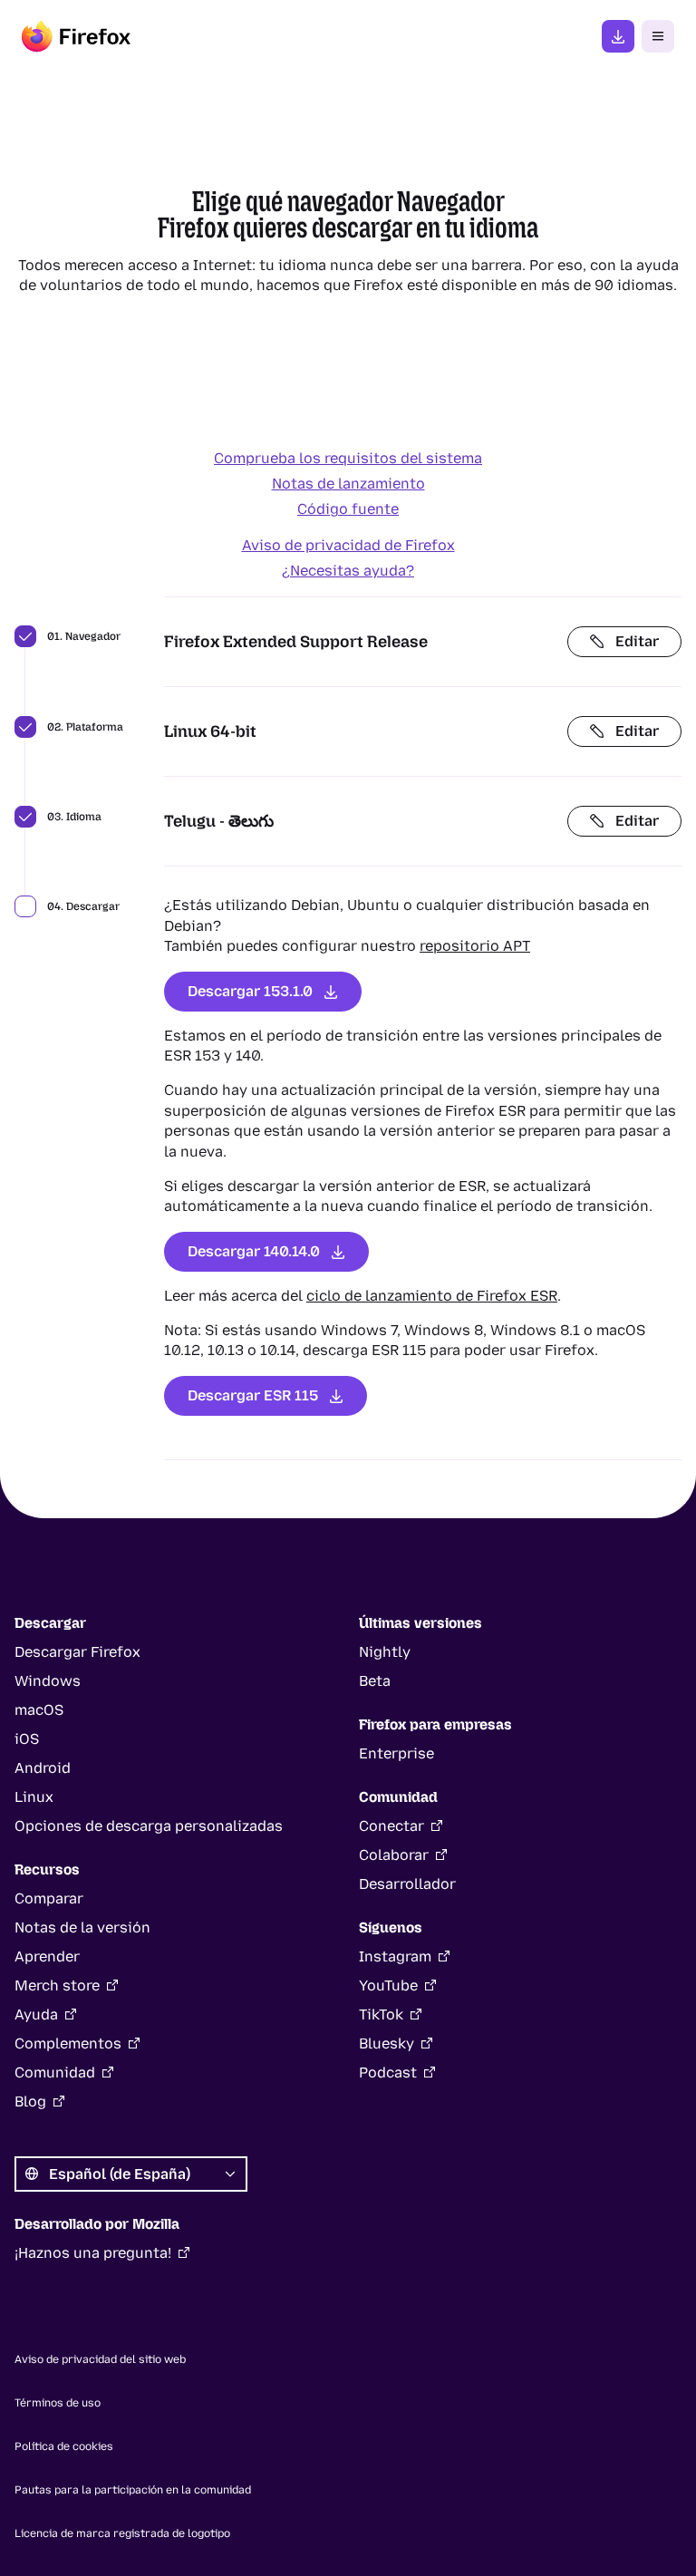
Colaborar (394, 1855)
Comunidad (55, 2072)
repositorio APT (475, 946)
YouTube (388, 1985)
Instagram (395, 1956)
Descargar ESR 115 (253, 1395)
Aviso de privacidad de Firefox (348, 545)
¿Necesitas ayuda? (348, 571)
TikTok (381, 2014)
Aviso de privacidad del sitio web (100, 2359)
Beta (375, 1681)
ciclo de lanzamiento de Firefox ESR (432, 1296)
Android (43, 1768)
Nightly (385, 1652)
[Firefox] (76, 36)
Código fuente (348, 509)
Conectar (391, 1826)
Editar (637, 641)
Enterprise (396, 1753)
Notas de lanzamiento (348, 484)
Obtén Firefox (618, 36)
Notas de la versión (82, 1927)
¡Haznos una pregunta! (93, 2253)
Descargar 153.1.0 (250, 991)
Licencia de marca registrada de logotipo (122, 2533)
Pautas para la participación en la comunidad (133, 2490)
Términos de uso (58, 2403)
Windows (48, 1681)
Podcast (388, 2072)
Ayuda (36, 2014)
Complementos (68, 2043)
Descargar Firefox (77, 1652)
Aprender (47, 1956)
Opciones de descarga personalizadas (149, 1826)
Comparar (49, 1898)
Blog (30, 2101)
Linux (34, 1797)
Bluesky (387, 2043)
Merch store (57, 1985)
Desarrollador (407, 1884)
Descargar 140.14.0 (254, 1251)
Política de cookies (64, 2446)
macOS (39, 1710)
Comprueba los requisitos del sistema (348, 458)
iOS (27, 1739)
